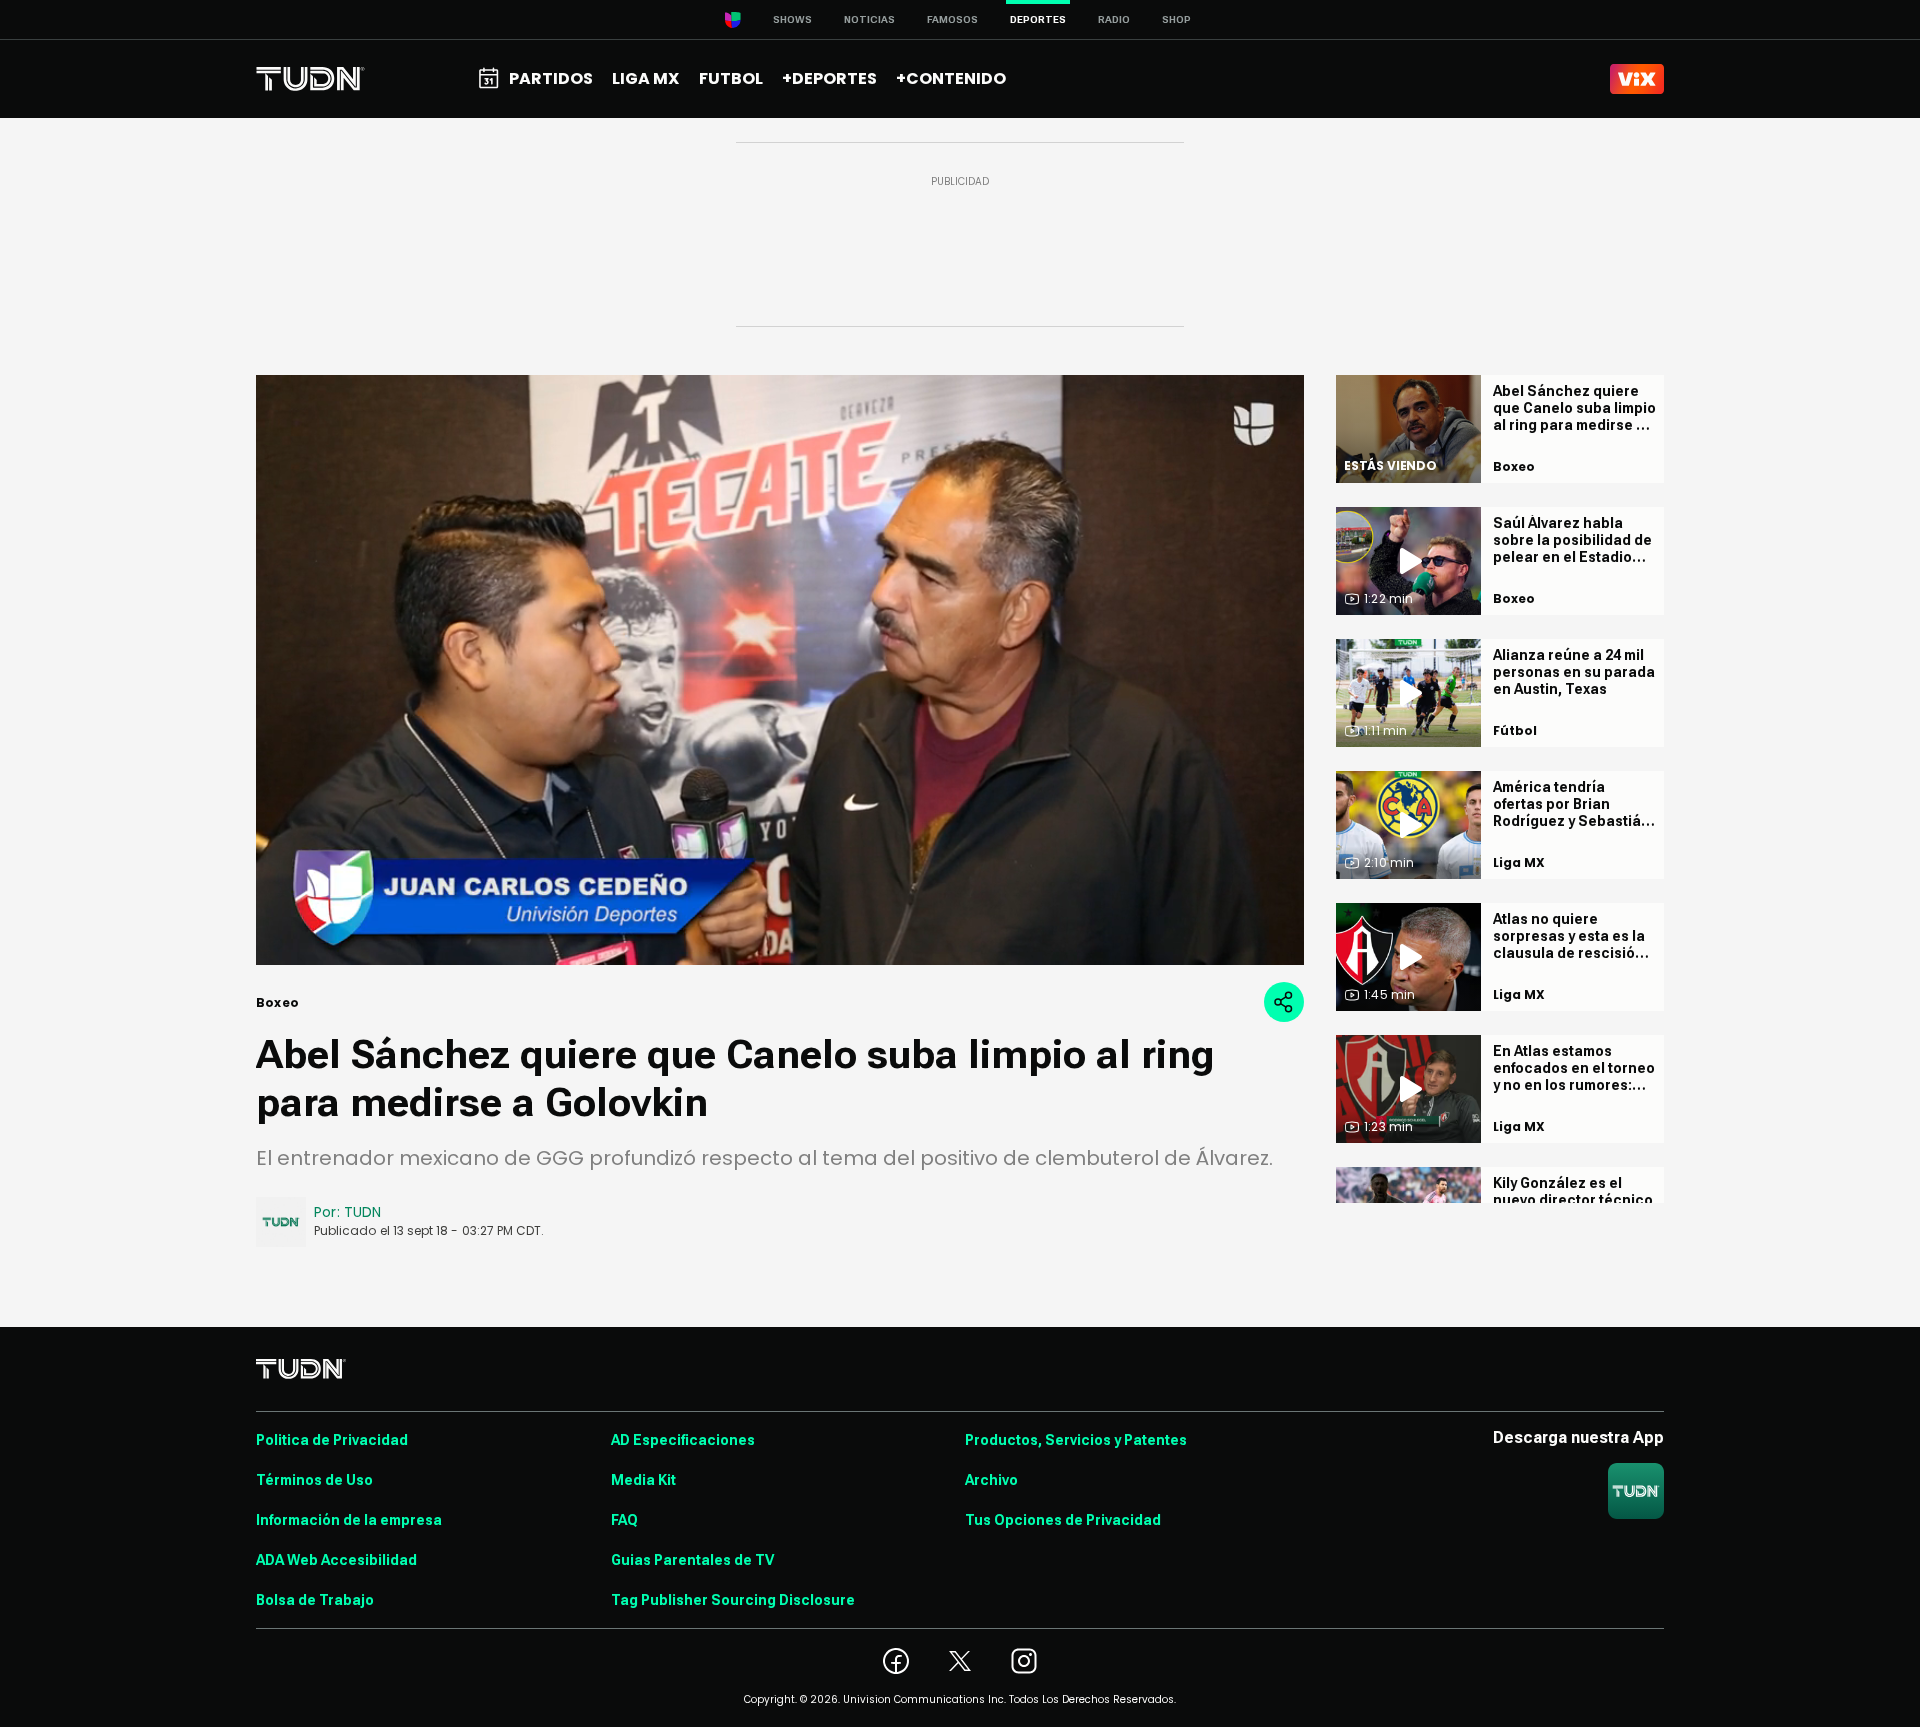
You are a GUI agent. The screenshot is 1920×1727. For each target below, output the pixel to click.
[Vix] (1637, 79)
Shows (792, 19)
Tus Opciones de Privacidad (1063, 1520)
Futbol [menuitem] (731, 78)
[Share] (1284, 1002)
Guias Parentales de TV (692, 1560)
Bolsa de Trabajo (315, 1600)
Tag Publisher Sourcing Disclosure (733, 1600)
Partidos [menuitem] (551, 78)
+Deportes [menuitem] (829, 78)
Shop (1176, 19)
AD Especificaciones (683, 1440)
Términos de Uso (314, 1480)
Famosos (952, 19)
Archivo (991, 1480)
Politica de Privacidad (332, 1440)
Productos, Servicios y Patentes (1076, 1440)
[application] (780, 670)
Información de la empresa (349, 1520)
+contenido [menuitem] (951, 78)
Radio (1114, 19)
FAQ (624, 1520)
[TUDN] (310, 79)
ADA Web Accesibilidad (336, 1560)
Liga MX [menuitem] (645, 78)
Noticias (869, 19)
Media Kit (643, 1480)
